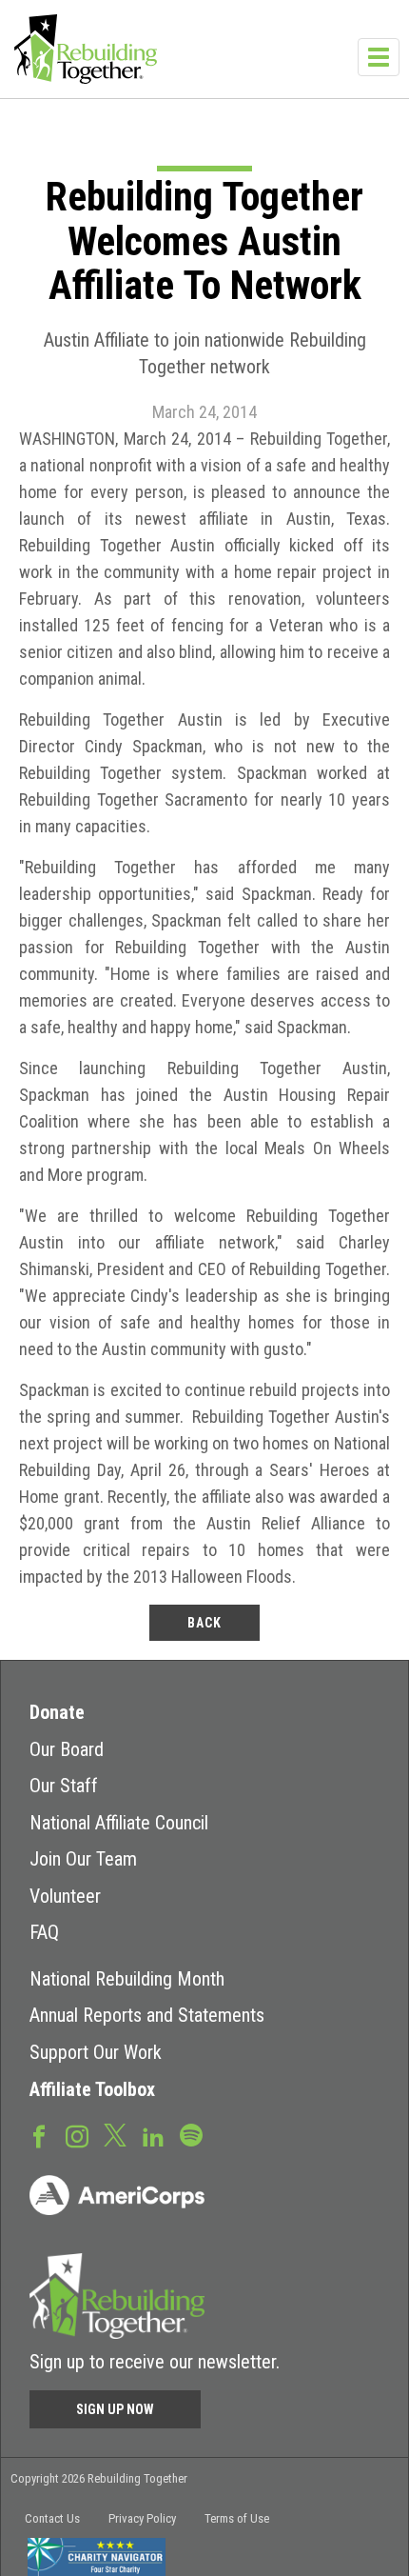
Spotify (191, 2134)
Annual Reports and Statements (147, 2015)
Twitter (115, 2134)
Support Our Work (96, 2052)
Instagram (77, 2135)
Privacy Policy (142, 2518)
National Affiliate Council (119, 1823)
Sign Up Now (115, 2409)
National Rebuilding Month (127, 1979)
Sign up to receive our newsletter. (155, 2362)
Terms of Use (237, 2518)
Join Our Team (83, 1859)
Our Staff (64, 1786)
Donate (57, 1712)
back (204, 1623)
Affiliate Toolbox (92, 2089)
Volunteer (65, 1896)
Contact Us (52, 2518)
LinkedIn (153, 2135)
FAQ (44, 1932)
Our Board (67, 1749)
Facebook (39, 2135)
